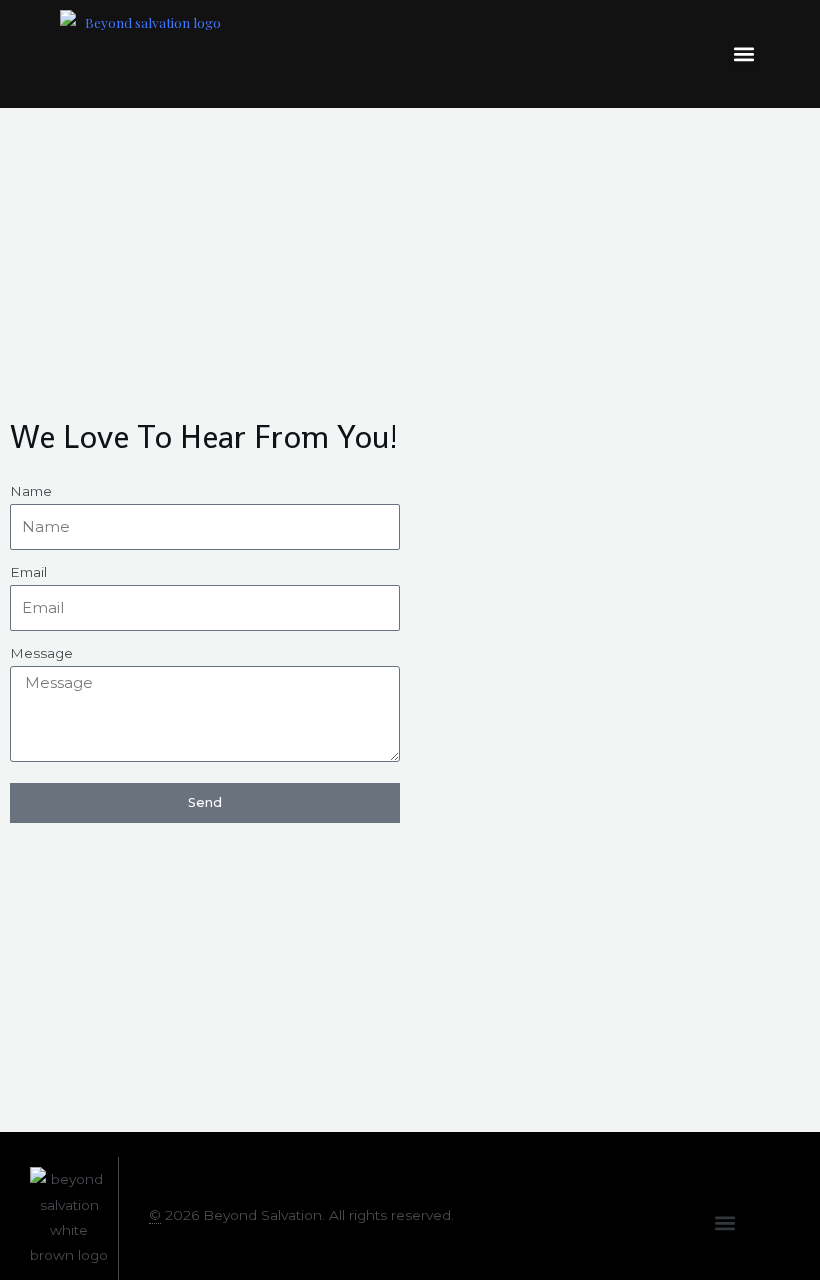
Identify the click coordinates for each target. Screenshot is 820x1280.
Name (31, 491)
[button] (743, 54)
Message (41, 653)
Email (28, 572)
